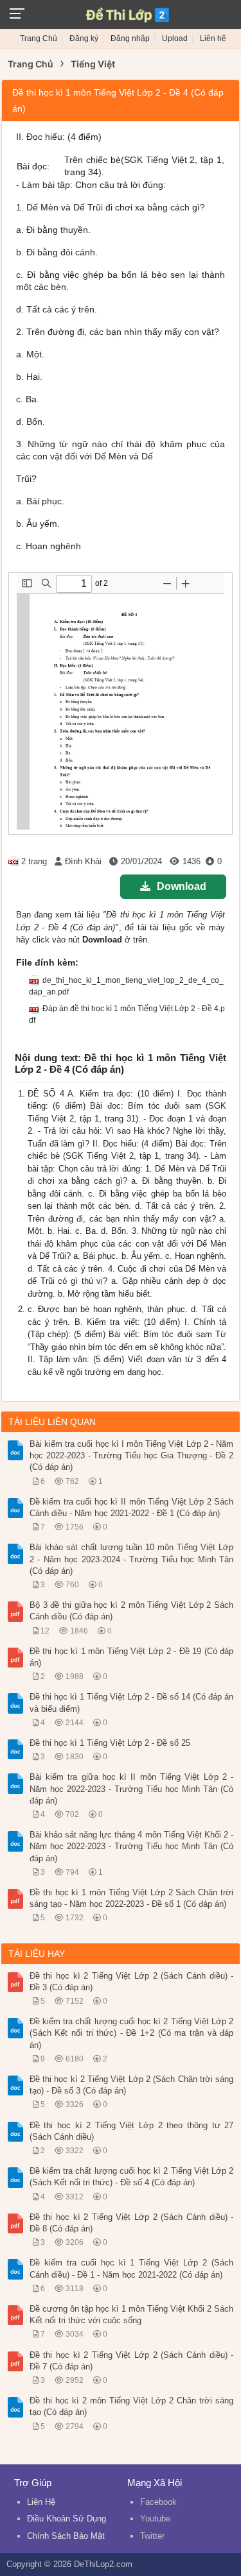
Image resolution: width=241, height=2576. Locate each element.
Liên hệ (213, 38)
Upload (175, 38)
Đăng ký (84, 38)
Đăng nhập (130, 38)
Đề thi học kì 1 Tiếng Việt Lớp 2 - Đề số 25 (110, 1743)
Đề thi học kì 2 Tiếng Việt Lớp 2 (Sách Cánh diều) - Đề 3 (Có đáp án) (131, 1982)
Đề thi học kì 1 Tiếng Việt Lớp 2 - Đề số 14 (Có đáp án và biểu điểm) (131, 1702)
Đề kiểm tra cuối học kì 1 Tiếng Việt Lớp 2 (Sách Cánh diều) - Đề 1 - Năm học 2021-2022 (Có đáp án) (131, 2268)
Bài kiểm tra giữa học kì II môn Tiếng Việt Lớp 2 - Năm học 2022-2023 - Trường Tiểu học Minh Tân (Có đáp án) (131, 1788)
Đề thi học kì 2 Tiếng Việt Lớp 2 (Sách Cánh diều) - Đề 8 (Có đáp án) (131, 2223)
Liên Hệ (41, 2502)
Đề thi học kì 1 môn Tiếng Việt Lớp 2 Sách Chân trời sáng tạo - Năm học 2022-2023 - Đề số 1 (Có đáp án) (131, 1898)
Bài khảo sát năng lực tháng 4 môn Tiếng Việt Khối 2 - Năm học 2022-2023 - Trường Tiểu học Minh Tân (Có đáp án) (131, 1846)
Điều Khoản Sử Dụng (67, 2519)
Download (182, 886)
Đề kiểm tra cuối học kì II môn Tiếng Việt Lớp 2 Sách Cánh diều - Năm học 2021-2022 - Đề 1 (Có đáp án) (131, 1507)
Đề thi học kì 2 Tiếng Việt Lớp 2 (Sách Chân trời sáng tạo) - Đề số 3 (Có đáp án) (131, 2085)
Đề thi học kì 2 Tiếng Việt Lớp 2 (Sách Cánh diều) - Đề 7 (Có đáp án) (131, 2361)
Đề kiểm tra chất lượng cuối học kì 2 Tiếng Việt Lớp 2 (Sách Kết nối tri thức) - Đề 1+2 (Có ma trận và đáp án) (131, 2033)
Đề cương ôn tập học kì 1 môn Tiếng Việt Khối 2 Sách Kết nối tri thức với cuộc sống (131, 2315)
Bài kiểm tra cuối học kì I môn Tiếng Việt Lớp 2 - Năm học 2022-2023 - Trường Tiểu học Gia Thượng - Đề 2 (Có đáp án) (131, 1455)
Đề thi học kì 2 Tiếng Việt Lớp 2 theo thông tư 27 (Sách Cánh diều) (131, 2131)
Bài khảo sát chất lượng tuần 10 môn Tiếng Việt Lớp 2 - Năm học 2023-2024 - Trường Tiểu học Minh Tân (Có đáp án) (131, 1559)
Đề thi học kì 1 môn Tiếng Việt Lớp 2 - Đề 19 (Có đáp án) (131, 1657)
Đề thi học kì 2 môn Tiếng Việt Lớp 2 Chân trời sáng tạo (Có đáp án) (131, 2406)
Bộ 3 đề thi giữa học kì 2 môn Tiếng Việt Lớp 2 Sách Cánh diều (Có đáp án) (131, 1611)
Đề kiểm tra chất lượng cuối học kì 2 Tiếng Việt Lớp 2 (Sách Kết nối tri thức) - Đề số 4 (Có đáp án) (131, 2177)
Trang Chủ (39, 38)
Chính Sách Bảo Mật (66, 2536)
